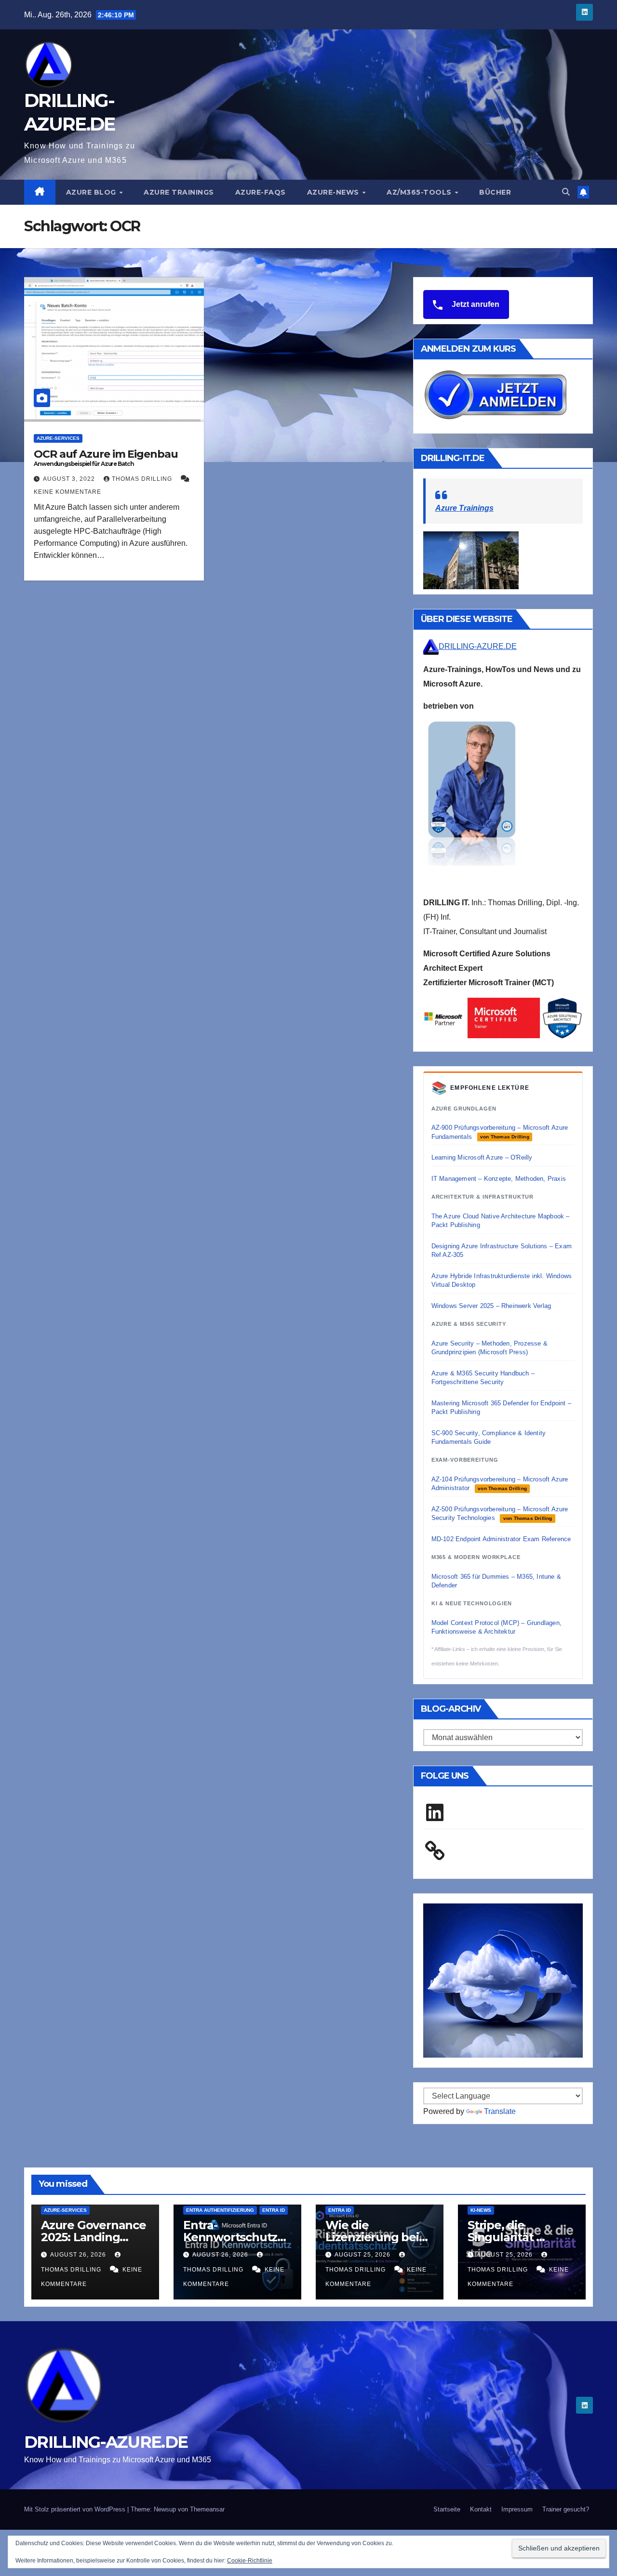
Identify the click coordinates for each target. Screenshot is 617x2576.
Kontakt (481, 2509)
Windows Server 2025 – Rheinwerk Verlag (491, 1306)
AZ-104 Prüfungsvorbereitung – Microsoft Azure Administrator (500, 1484)
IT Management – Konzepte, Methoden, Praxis (499, 1179)
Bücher (495, 192)
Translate (500, 2111)
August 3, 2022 (70, 479)
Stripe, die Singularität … (506, 2231)
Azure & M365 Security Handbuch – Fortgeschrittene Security (483, 1378)
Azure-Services (58, 438)
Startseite (447, 2509)
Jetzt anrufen (475, 304)
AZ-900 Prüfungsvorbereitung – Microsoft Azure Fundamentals (500, 1132)
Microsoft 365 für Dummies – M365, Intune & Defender (496, 1581)
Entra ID (274, 2210)
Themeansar (207, 2509)
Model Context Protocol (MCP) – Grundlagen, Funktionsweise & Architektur (496, 1627)
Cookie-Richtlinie (250, 2561)
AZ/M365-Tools (420, 192)
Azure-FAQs (261, 192)
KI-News (481, 2210)
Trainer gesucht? (566, 2509)
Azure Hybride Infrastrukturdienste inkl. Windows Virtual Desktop (502, 1280)
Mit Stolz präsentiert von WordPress (76, 2509)
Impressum (517, 2509)
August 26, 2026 (79, 2255)
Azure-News (334, 192)
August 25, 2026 (363, 2255)
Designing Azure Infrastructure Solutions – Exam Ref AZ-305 (502, 1250)
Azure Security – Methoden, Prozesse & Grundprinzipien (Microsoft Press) (490, 1348)
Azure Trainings (179, 192)
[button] (566, 192)
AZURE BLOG (92, 192)
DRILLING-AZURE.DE (478, 646)
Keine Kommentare (67, 492)
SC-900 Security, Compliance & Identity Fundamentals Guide (489, 1437)
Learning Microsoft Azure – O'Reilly (482, 1157)
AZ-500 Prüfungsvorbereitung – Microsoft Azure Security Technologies (500, 1513)
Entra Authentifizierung (220, 2210)
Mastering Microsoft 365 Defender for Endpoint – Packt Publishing (501, 1407)
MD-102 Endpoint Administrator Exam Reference (501, 1539)
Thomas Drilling (143, 479)
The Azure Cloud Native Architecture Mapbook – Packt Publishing (501, 1221)
